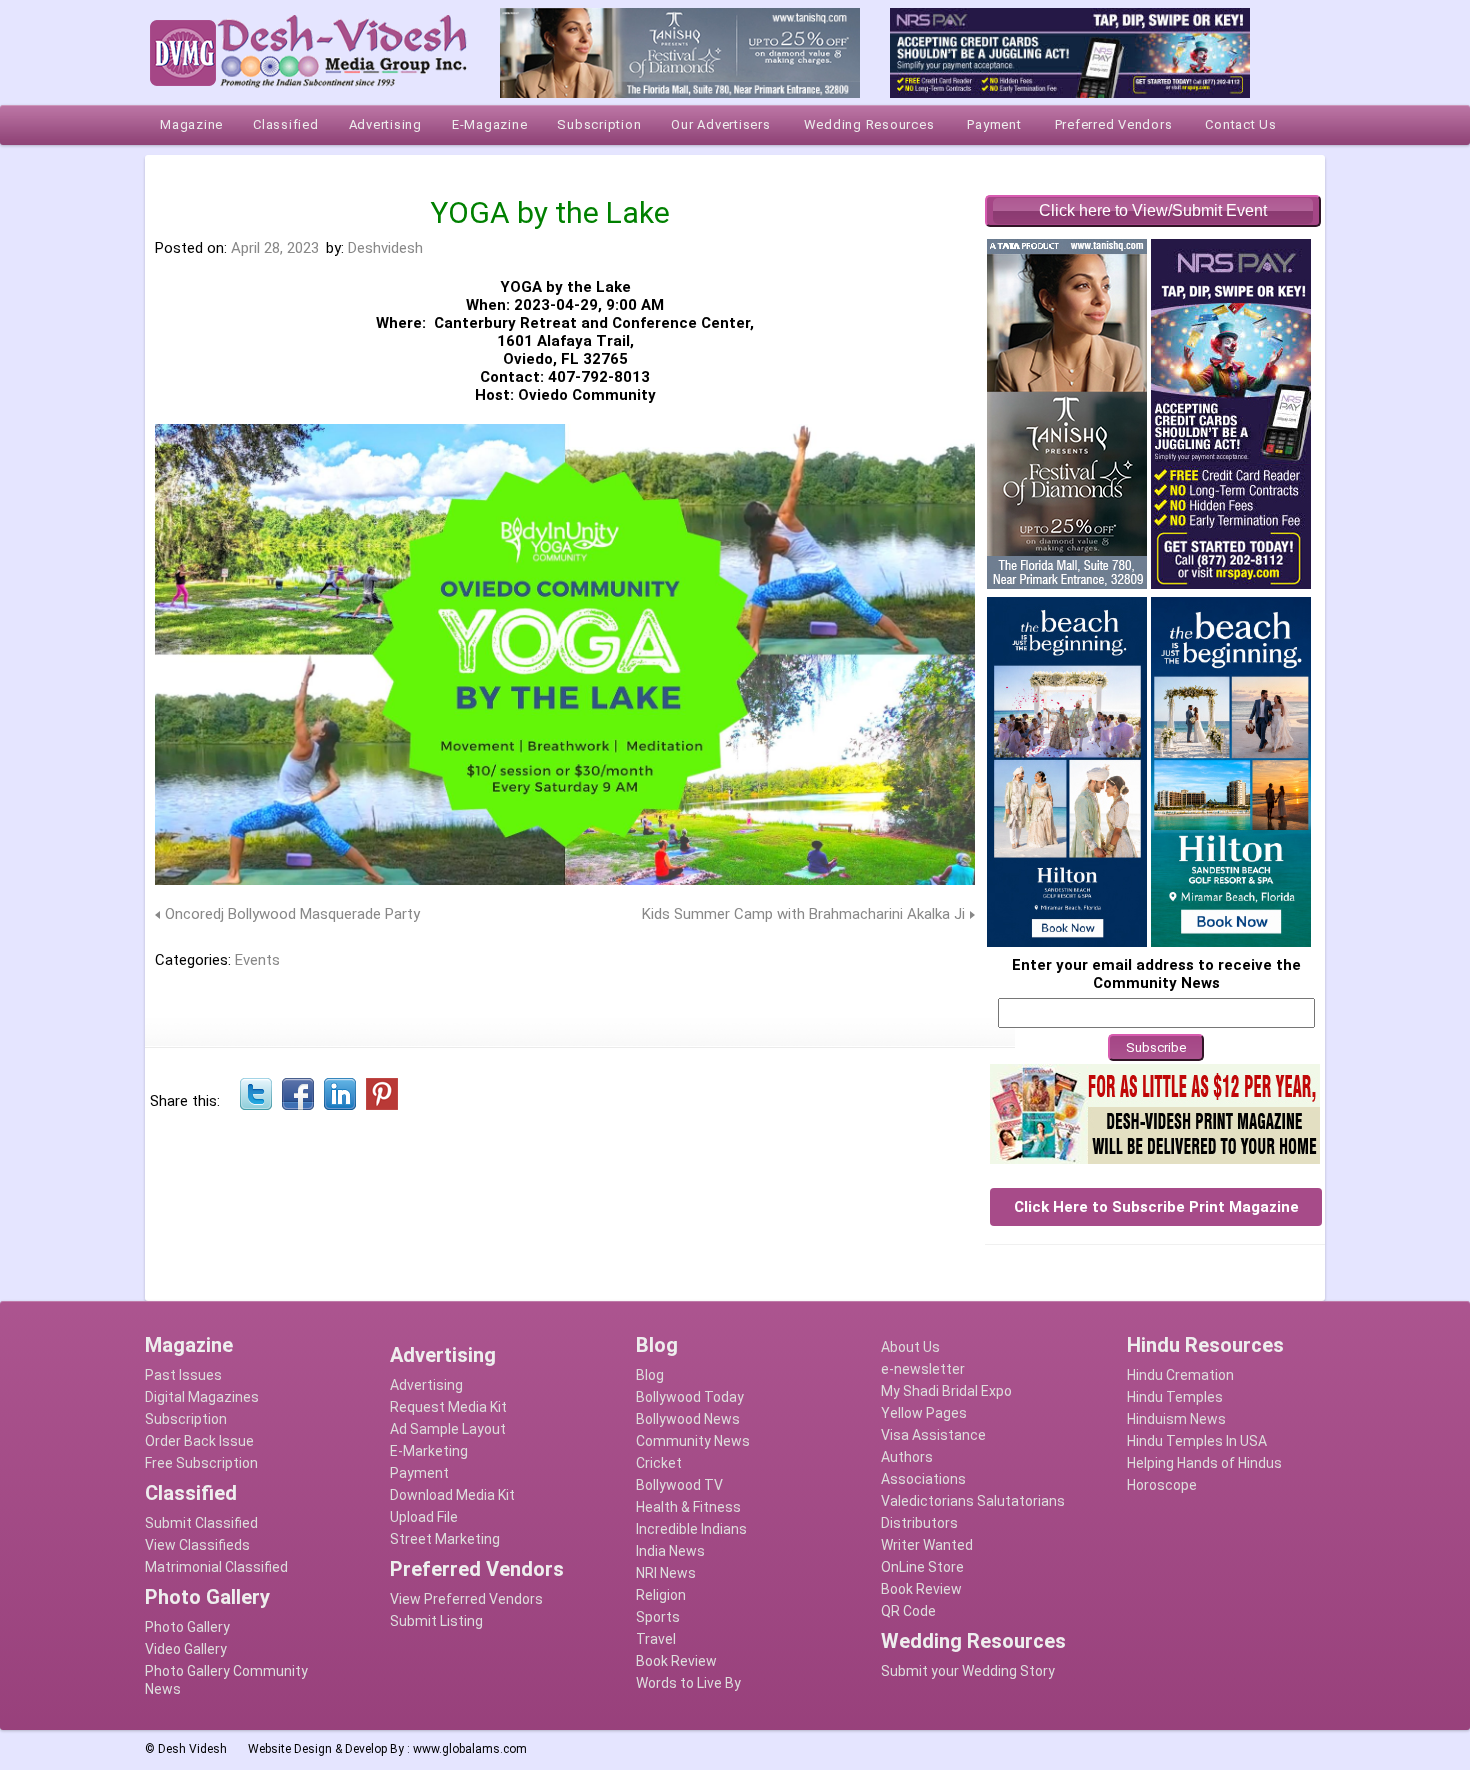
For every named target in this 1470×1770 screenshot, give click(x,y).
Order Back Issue (199, 1441)
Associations (923, 1479)
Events (257, 960)
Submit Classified (201, 1523)
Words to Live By (688, 1683)
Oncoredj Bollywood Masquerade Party (292, 914)
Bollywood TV (679, 1485)
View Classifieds (197, 1545)
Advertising (426, 1385)
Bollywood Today (690, 1397)
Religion (661, 1595)
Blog (650, 1375)
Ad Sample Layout (448, 1429)
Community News (693, 1441)
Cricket (659, 1463)
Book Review (676, 1661)
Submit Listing (436, 1621)
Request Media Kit (448, 1407)
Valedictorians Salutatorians (973, 1501)
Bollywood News (688, 1419)
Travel (656, 1639)
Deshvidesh (385, 248)
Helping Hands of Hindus (1204, 1463)
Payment (419, 1473)
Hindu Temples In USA (1197, 1441)
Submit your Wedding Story (968, 1671)
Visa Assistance (933, 1435)
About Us (910, 1347)
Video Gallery (186, 1649)
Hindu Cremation (1180, 1375)
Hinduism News (1176, 1419)
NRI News (666, 1573)
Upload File (424, 1517)
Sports (658, 1617)
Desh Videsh (192, 1749)
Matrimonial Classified (216, 1567)
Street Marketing (445, 1539)
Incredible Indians (691, 1529)
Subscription (186, 1419)
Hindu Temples (1175, 1397)
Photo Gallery (187, 1627)
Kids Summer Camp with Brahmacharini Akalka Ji (803, 914)
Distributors (919, 1523)
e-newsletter (923, 1369)
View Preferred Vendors (466, 1599)
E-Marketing (429, 1451)
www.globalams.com (470, 1749)
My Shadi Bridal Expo (946, 1391)
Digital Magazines (202, 1397)
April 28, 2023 (275, 248)
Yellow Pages (924, 1413)
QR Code (908, 1611)
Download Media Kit (452, 1495)
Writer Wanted (927, 1545)
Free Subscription (201, 1463)
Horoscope (1162, 1485)
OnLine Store (922, 1567)
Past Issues (183, 1375)
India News (670, 1551)
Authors (907, 1457)
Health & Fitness (688, 1507)
